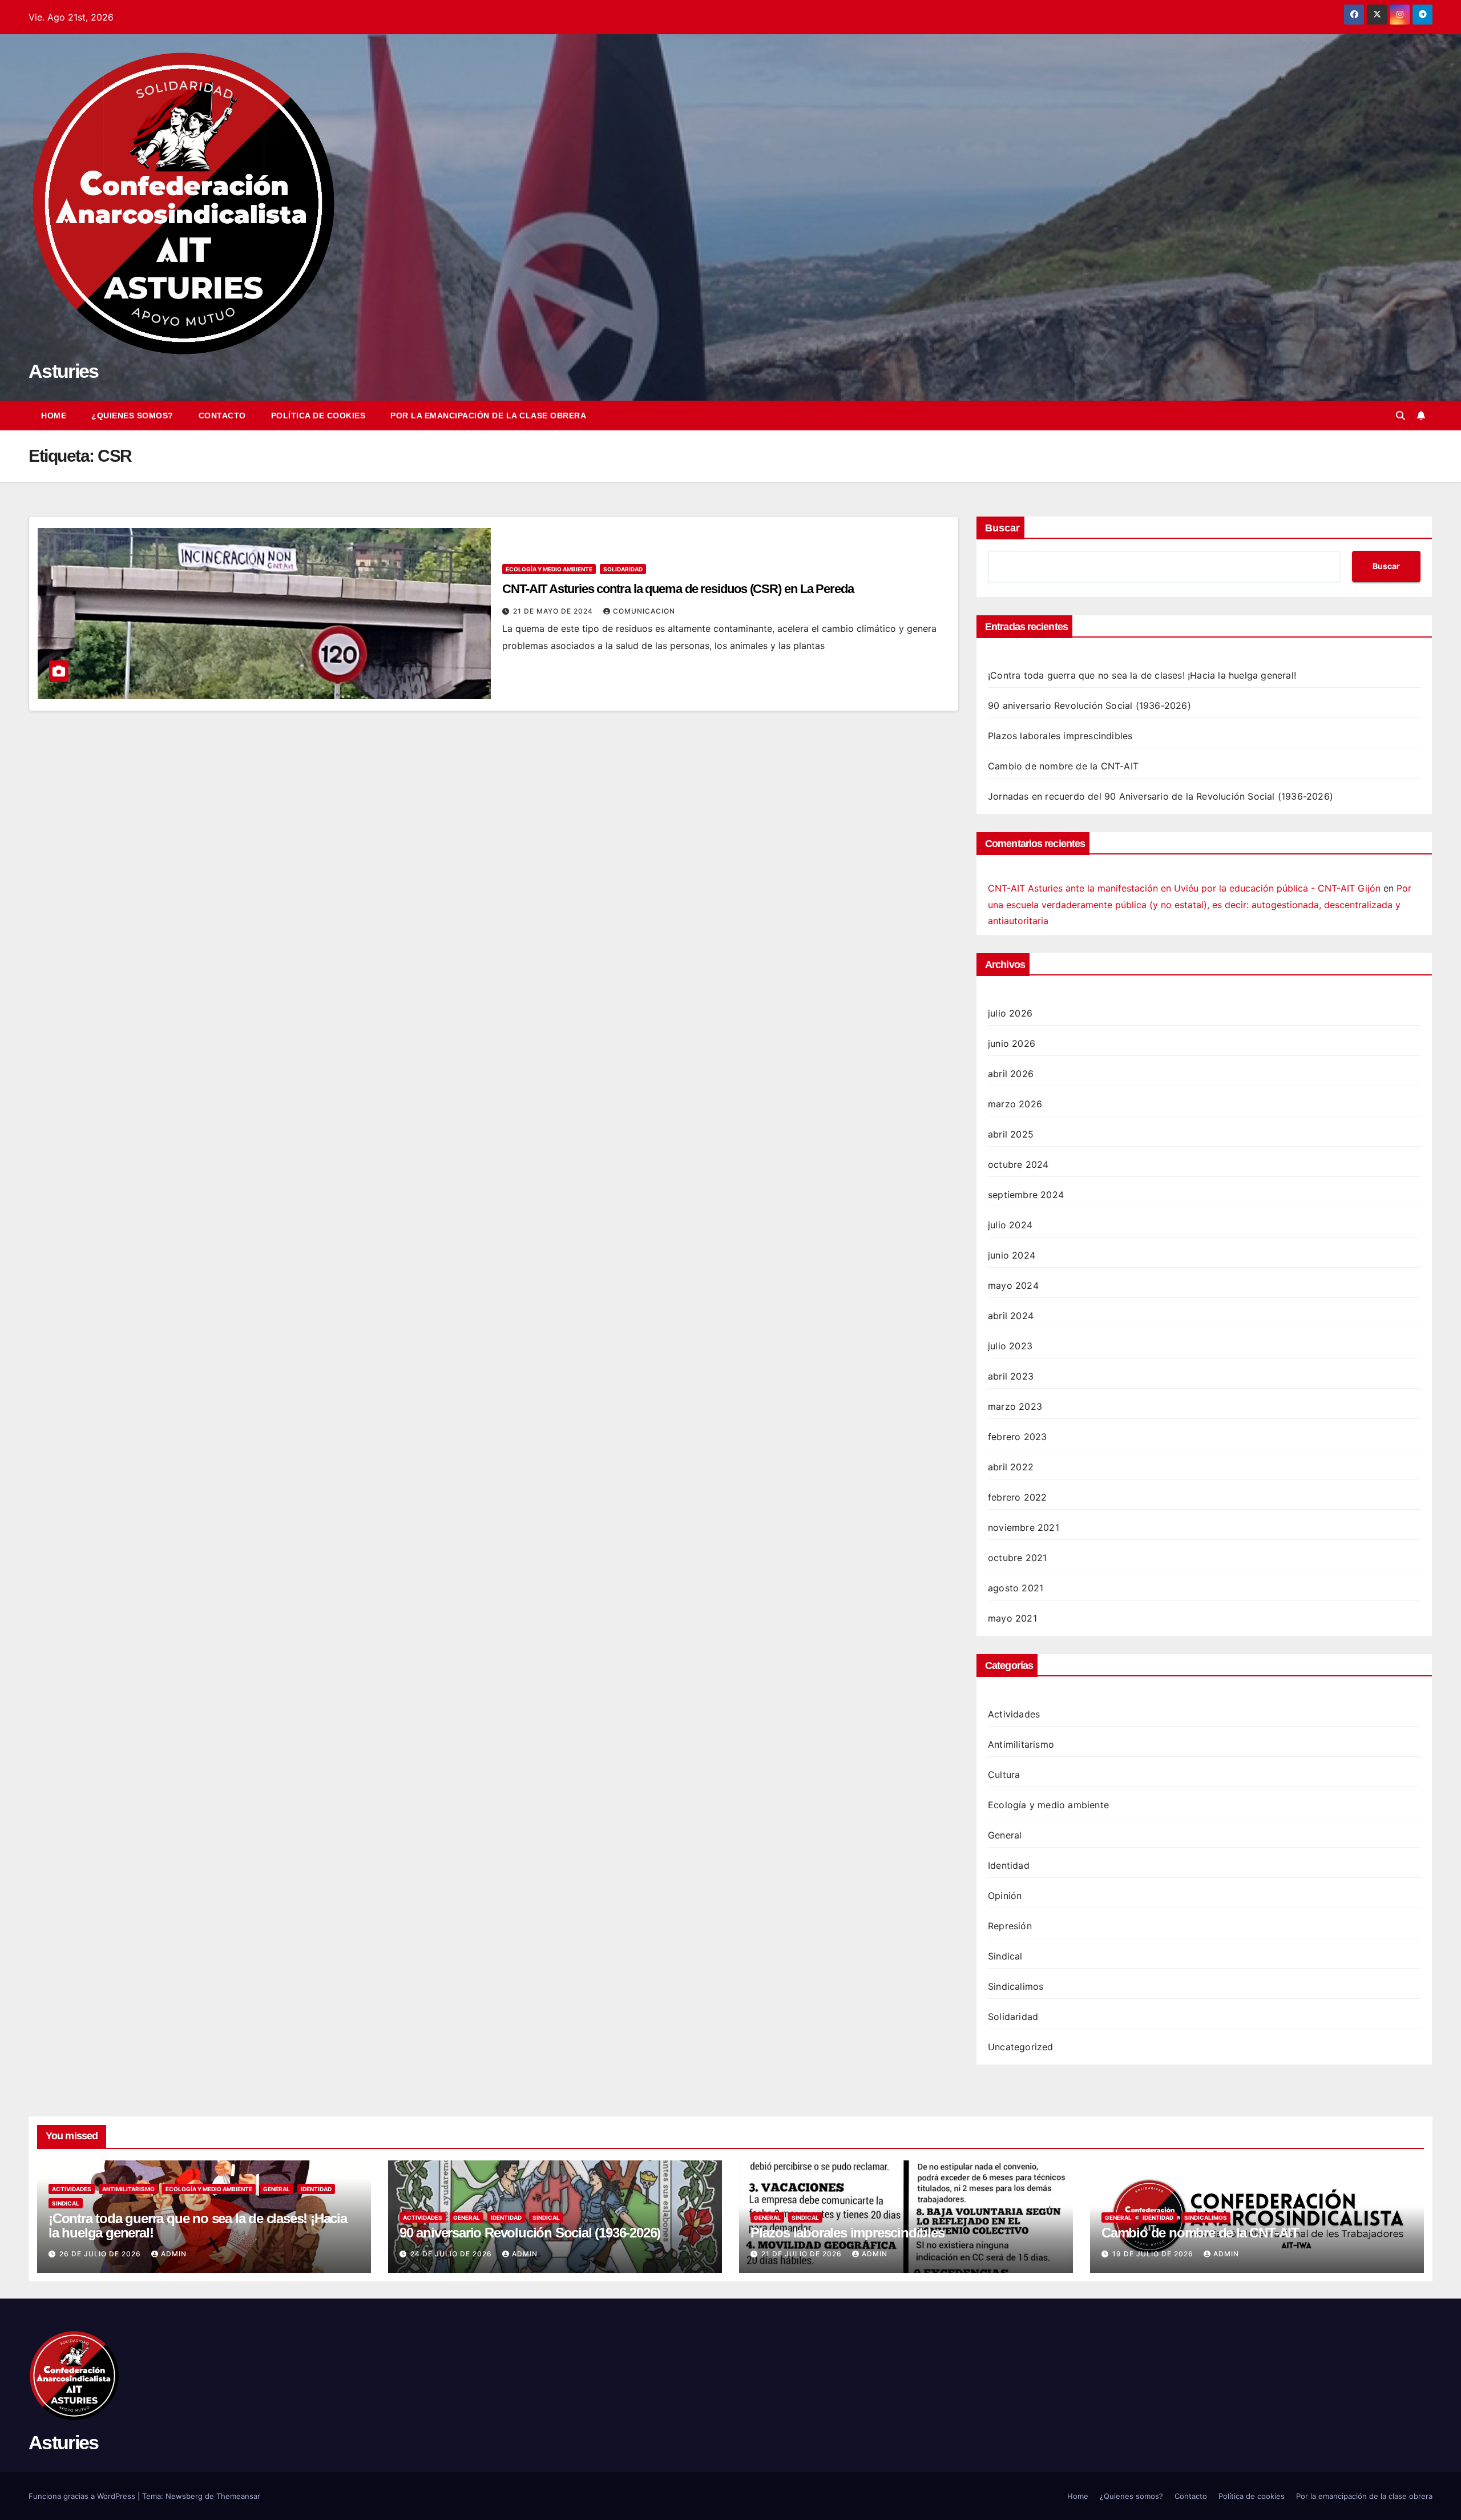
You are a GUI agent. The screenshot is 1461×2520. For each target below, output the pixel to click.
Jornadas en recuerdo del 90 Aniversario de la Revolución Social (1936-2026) (1161, 796)
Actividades (1014, 1714)
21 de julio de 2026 (803, 2254)
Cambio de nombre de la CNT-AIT (1063, 766)
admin (174, 2254)
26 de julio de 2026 (101, 2254)
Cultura (1004, 1775)
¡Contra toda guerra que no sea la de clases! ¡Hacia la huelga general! (1142, 675)
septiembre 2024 (1026, 1195)
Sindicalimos (1016, 1986)
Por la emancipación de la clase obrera (488, 416)
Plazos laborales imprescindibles (1060, 736)
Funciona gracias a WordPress (83, 2496)
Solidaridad (623, 569)
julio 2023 (1010, 1346)
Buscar (1002, 528)
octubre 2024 (1018, 1164)
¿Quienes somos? (132, 416)
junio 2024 (1012, 1255)
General (1005, 1835)
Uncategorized (1021, 2047)
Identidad (1009, 1865)
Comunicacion (644, 611)
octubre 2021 (1017, 1558)
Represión (1010, 1926)
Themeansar (238, 2496)
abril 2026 (1011, 1074)
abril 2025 (1011, 1134)
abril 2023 (1011, 1376)
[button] (1401, 416)
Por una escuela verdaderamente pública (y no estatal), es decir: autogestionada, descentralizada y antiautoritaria (1200, 905)
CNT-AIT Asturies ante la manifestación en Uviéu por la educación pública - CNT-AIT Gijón (1184, 888)
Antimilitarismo (1021, 1744)
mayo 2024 (1013, 1285)
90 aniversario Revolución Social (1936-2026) (1089, 705)
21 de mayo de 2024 (554, 611)
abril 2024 (1011, 1316)
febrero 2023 (1017, 1437)
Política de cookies (318, 416)
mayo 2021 (1012, 1618)
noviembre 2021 (1024, 1527)
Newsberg (184, 2496)
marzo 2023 (1015, 1406)
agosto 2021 (1016, 1588)
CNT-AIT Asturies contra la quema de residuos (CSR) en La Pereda (678, 589)
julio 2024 (1010, 1225)
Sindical (1005, 1956)
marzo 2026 (1015, 1104)
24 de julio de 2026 (452, 2254)
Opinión (1005, 1896)
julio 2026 (1010, 1013)
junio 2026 (1012, 1043)
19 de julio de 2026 (1154, 2254)
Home (54, 416)
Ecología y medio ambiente (549, 569)
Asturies (63, 371)
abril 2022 (1011, 1467)
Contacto (222, 416)
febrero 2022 (1017, 1497)
